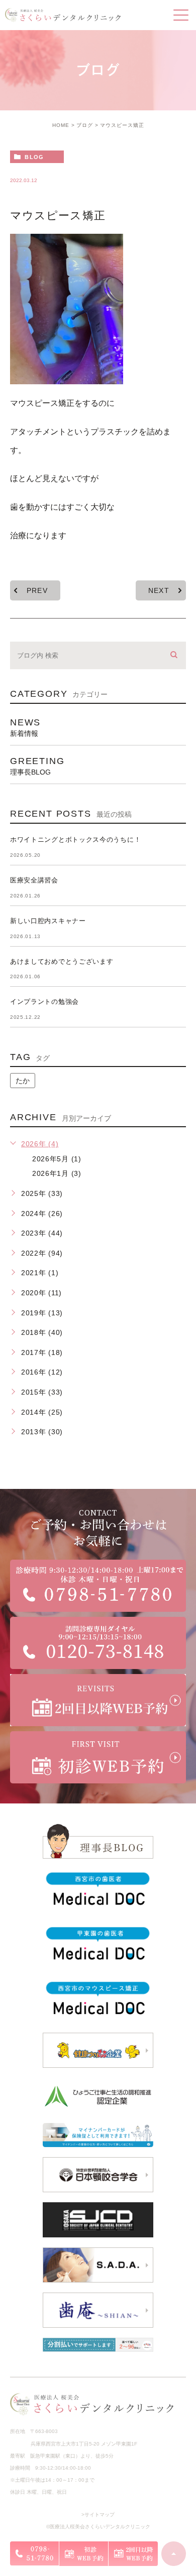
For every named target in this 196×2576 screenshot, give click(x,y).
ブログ (85, 125)
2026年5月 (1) (57, 1159)
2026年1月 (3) (57, 1173)
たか (23, 1081)
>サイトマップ (98, 2515)
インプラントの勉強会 (44, 1002)
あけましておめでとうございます (62, 961)
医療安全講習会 (34, 880)
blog (34, 157)
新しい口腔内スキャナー (48, 921)
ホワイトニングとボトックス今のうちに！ (75, 840)
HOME (61, 125)
